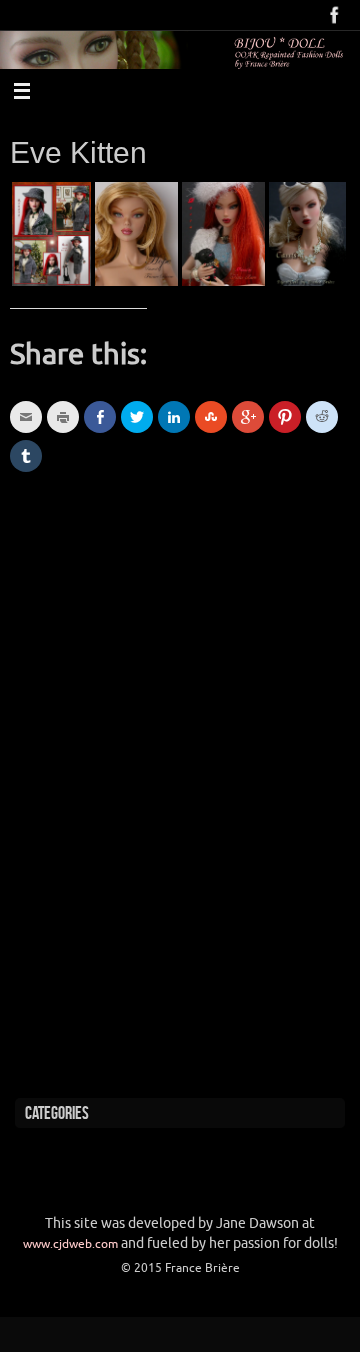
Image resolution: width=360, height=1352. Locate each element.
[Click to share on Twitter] (137, 417)
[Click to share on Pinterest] (285, 417)
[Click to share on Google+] (248, 417)
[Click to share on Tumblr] (26, 456)
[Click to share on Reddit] (322, 417)
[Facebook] (335, 15)
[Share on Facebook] (100, 417)
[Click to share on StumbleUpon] (211, 417)
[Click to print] (63, 417)
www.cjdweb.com (70, 1244)
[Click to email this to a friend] (26, 417)
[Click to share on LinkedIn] (174, 417)
